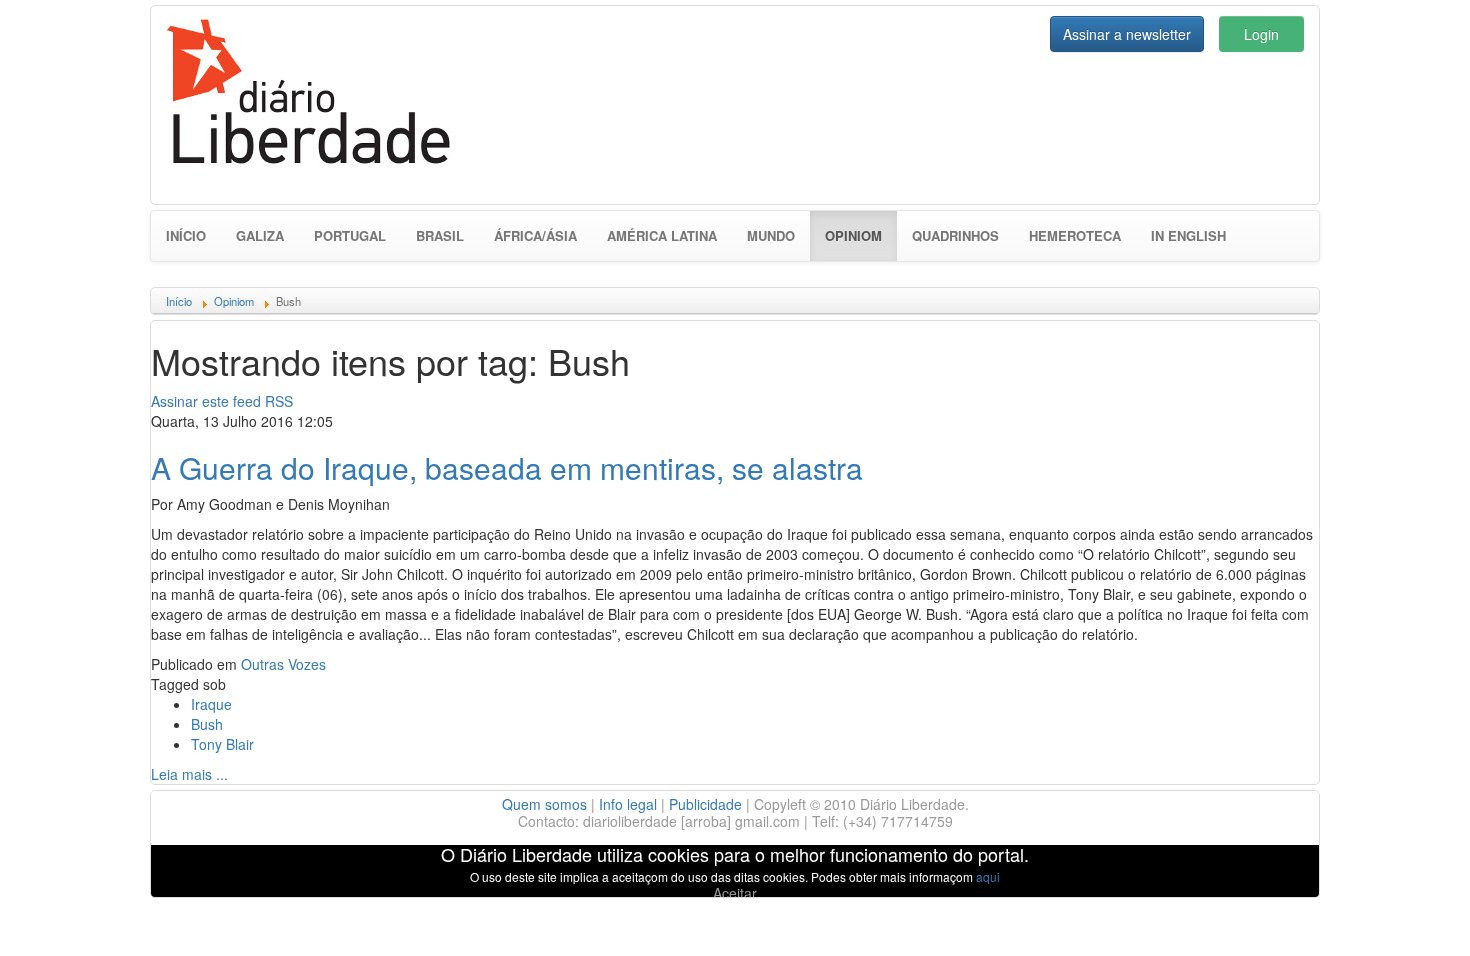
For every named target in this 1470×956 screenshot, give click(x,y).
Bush (207, 724)
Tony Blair (222, 744)
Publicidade (705, 804)
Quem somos (544, 804)
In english (1188, 235)
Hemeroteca (1075, 235)
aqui (988, 876)
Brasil (440, 235)
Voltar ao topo (1411, 915)
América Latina (662, 235)
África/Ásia (535, 235)
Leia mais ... (189, 774)
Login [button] (1261, 34)
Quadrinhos (955, 235)
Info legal (628, 804)
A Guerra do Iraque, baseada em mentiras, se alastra (507, 467)
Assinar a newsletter (1127, 34)
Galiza (260, 235)
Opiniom (861, 235)
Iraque (211, 704)
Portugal (350, 235)
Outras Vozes (283, 664)
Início (186, 235)
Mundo (771, 235)
